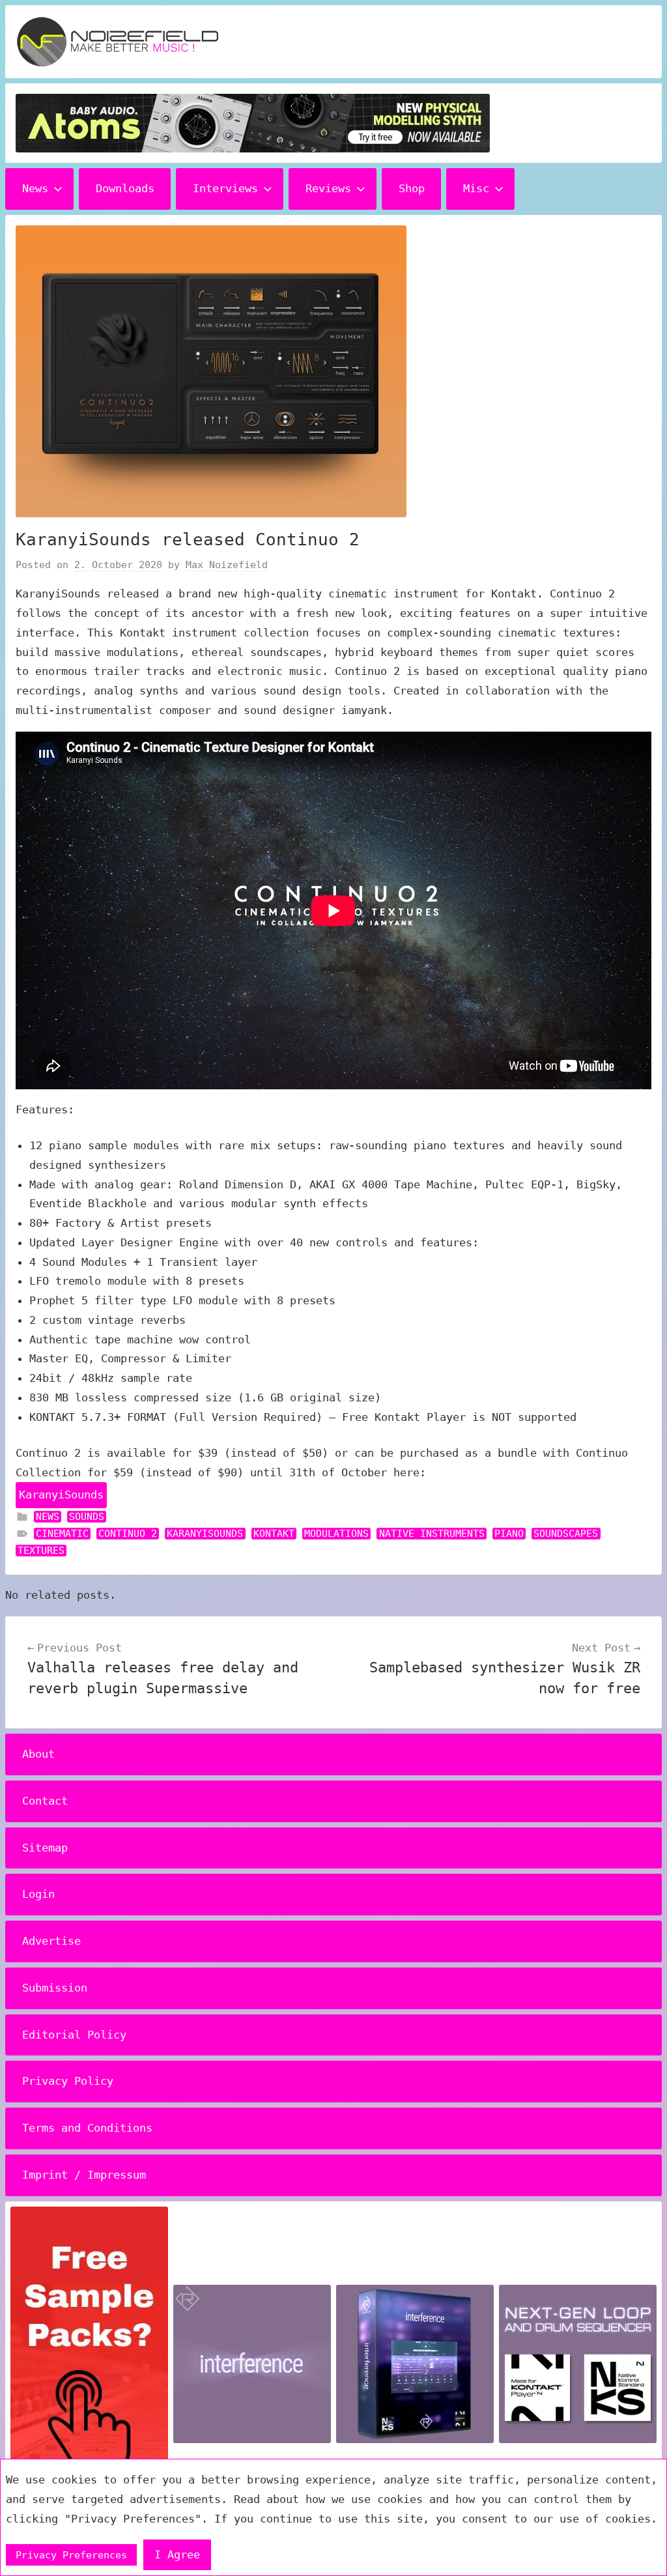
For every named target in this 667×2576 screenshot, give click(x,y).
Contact (45, 1801)
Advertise (51, 1941)
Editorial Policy (74, 2035)
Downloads (125, 188)
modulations (336, 1534)
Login (38, 1894)
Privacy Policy (68, 2081)
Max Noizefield (227, 565)
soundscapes (566, 1534)
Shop (412, 188)
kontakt (274, 1534)
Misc (476, 188)
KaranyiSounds (61, 1495)
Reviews (328, 188)
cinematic (62, 1534)
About (38, 1754)
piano (509, 1534)
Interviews (225, 188)
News (35, 188)
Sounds (87, 1517)
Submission (55, 1988)
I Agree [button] (177, 2555)
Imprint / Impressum (84, 2175)
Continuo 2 (128, 1534)
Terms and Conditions (87, 2128)
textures (41, 1551)
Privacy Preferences (71, 2555)
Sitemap (45, 1848)
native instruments (432, 1534)
